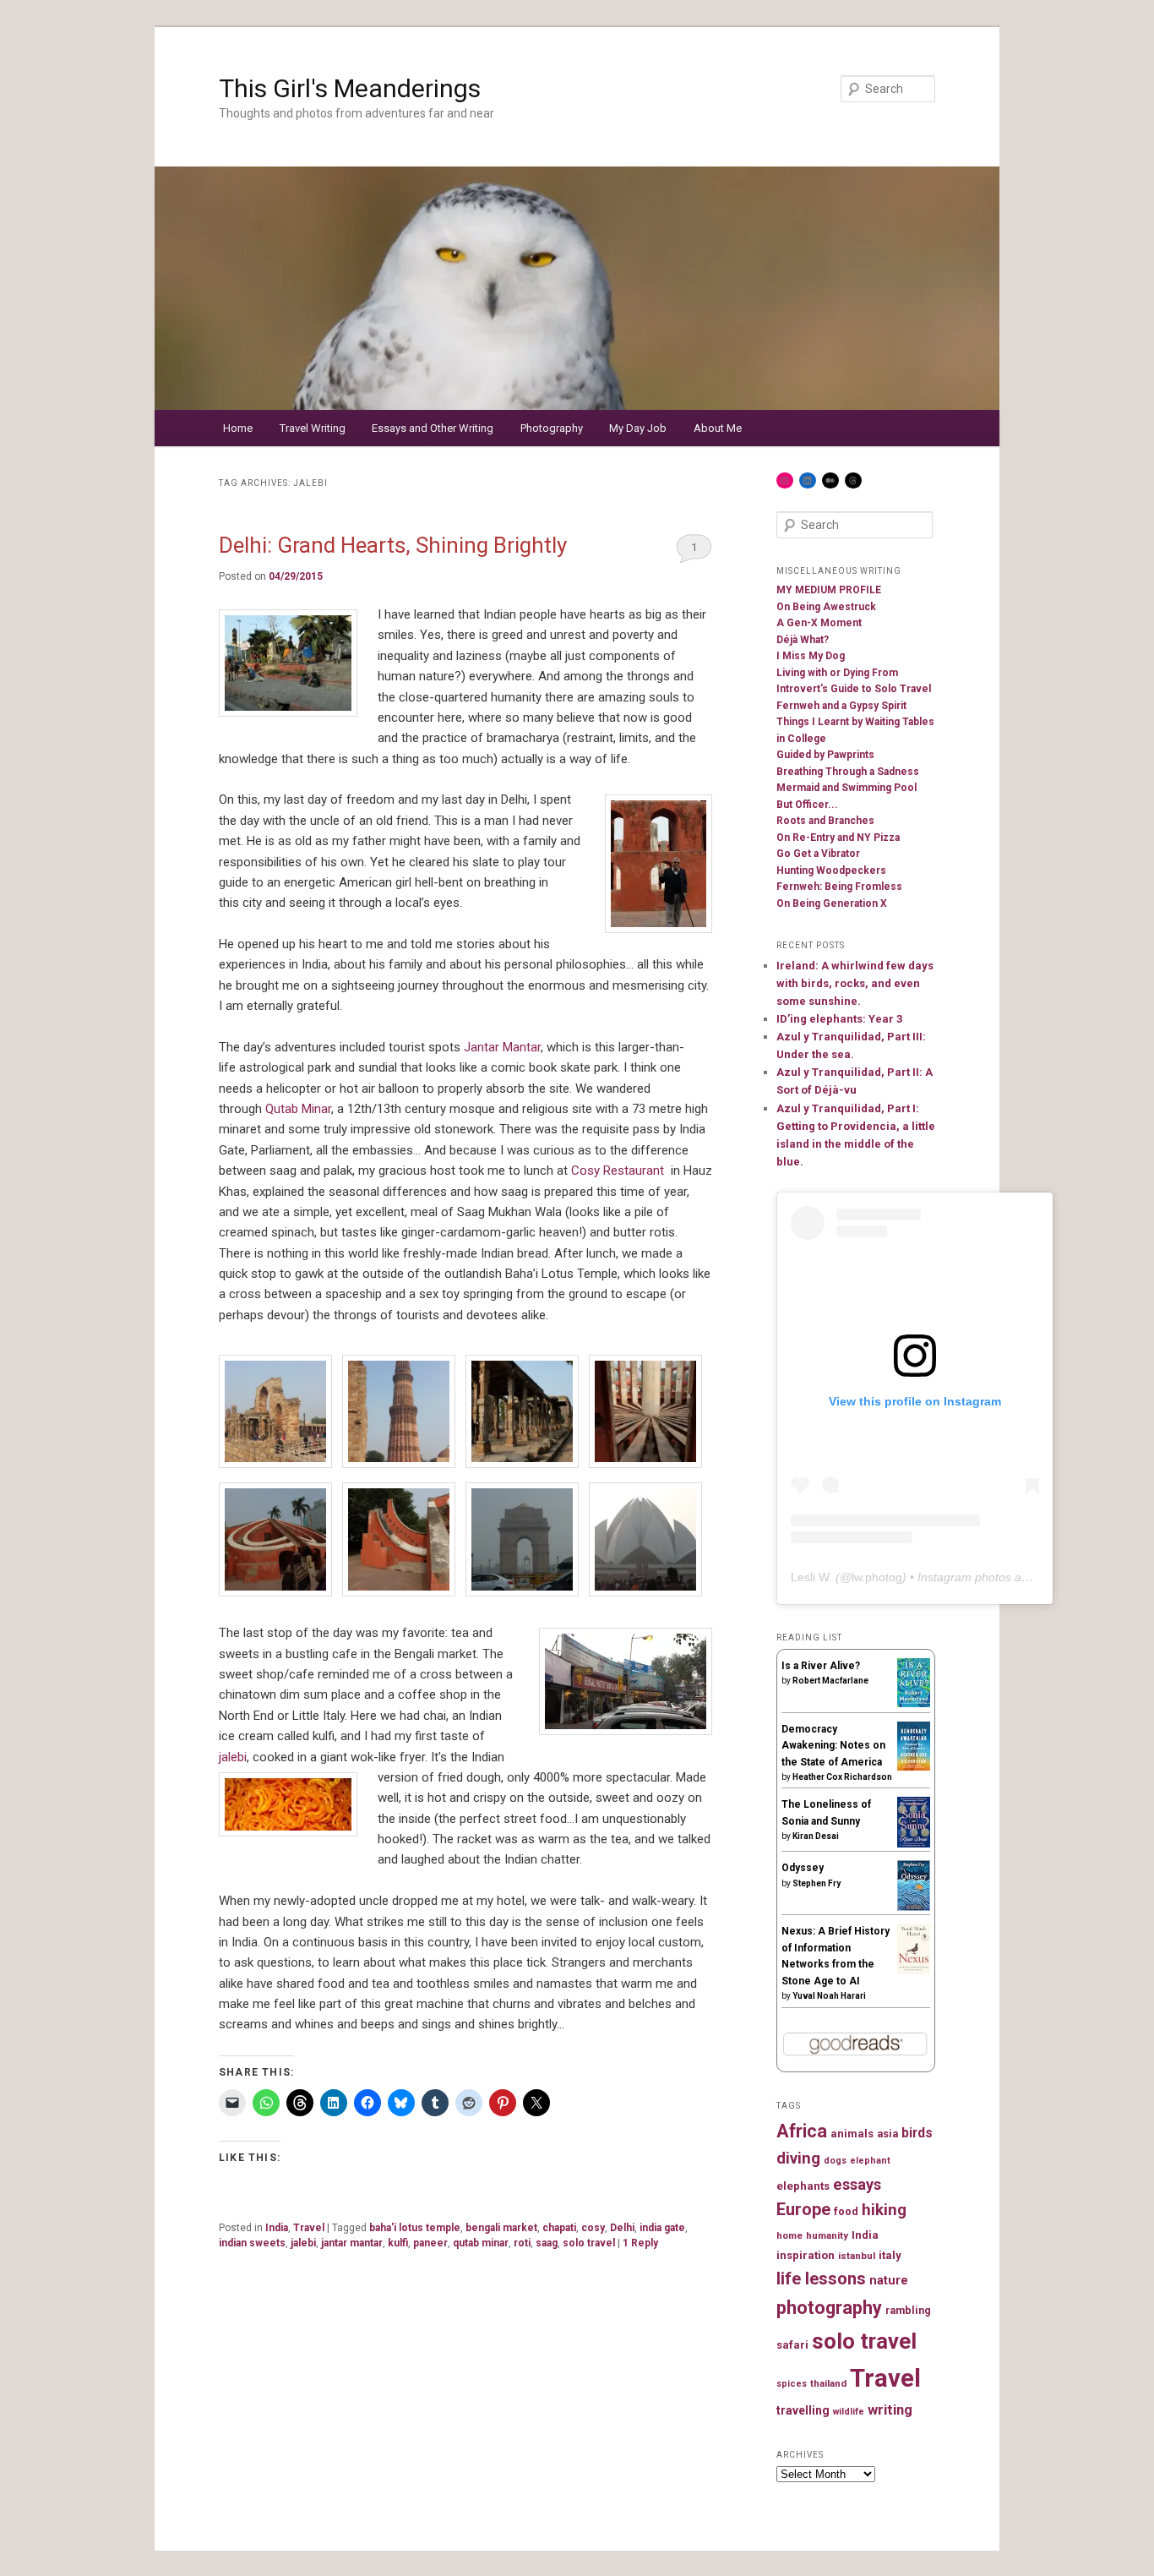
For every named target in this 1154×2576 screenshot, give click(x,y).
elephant (870, 2161)
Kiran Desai (816, 1836)
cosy (593, 2228)
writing (890, 2410)
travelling (803, 2410)
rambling (908, 2310)
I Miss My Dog (811, 656)
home (789, 2235)
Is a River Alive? (821, 1666)
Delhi (622, 2228)
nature (889, 2281)
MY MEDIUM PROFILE (829, 590)
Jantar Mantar (502, 1047)
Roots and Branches (825, 821)
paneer (430, 2243)
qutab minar (481, 2243)
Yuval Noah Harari (829, 1996)
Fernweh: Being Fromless (839, 887)
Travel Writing (313, 428)
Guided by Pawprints (825, 755)
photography (829, 2308)
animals (852, 2134)
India (277, 2228)
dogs (835, 2161)
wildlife (849, 2412)
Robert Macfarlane (830, 1681)
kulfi (398, 2243)
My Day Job (638, 428)
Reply (640, 2243)
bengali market (501, 2228)
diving (798, 2158)
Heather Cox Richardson (842, 1777)
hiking (884, 2210)
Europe (803, 2210)
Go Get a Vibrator (818, 854)
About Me (718, 428)
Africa (802, 2131)
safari (792, 2345)
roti (522, 2243)
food (846, 2211)
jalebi (233, 1757)
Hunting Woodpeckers (831, 870)
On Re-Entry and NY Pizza (838, 838)
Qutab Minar (298, 1109)
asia (887, 2134)
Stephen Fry (817, 1883)
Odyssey (803, 1868)
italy (890, 2255)
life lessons (821, 2279)
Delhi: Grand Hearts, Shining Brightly (393, 545)
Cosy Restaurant (618, 1171)
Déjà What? (803, 640)
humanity (827, 2235)
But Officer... (807, 805)
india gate (662, 2228)
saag (547, 2243)
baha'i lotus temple (415, 2228)
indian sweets (252, 2243)
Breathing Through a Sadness (848, 772)
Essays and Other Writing (433, 428)
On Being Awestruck (826, 607)
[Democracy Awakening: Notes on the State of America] (914, 1767)
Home (238, 428)
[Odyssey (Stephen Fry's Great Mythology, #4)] (914, 1907)
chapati (559, 2228)
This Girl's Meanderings (350, 88)
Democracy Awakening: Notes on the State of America (833, 1746)
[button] (280, 1415)
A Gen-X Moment (819, 623)
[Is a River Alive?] (914, 1704)
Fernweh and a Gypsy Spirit (841, 706)
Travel (309, 2228)
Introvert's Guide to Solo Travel (854, 689)
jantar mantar (352, 2243)
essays (857, 2184)
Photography (552, 428)
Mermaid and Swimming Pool (846, 788)
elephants (803, 2186)
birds (917, 2133)
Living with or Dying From (837, 673)
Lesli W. (811, 1577)
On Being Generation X (832, 903)
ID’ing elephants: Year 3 (839, 1019)
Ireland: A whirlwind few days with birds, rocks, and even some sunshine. (855, 983)
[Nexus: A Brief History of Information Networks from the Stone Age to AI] (914, 1971)
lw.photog (877, 1577)
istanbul (857, 2256)
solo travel (589, 2243)
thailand (828, 2383)
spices (792, 2384)
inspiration (806, 2255)
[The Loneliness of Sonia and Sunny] (914, 1844)
